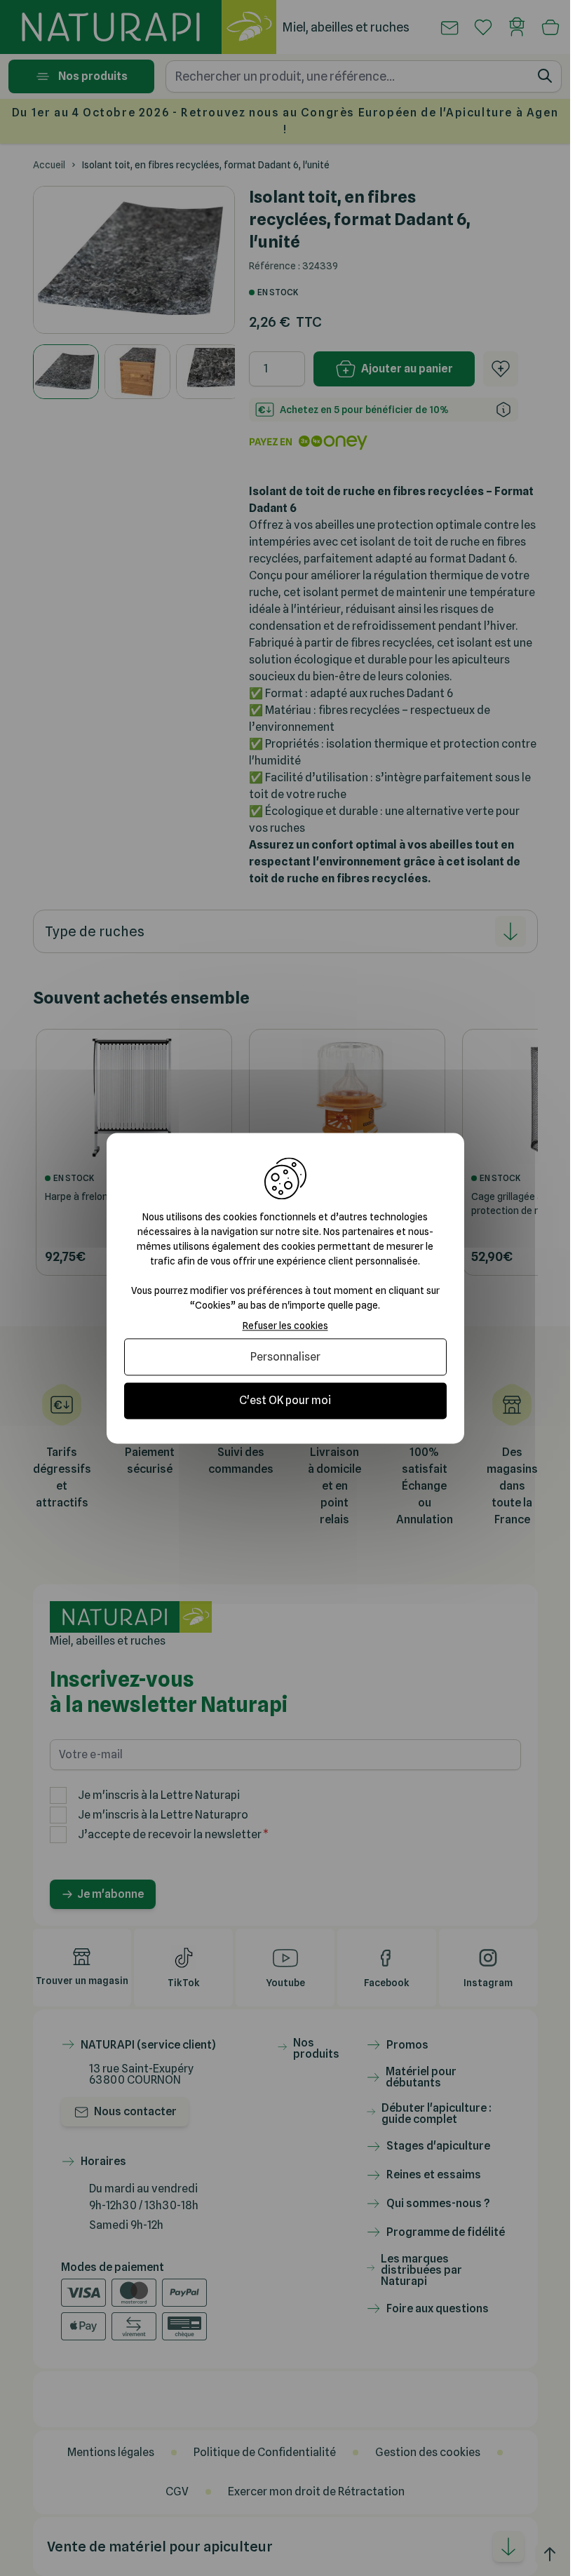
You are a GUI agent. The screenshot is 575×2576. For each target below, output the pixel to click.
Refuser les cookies (285, 1326)
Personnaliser (285, 1357)
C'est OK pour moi (285, 1401)
